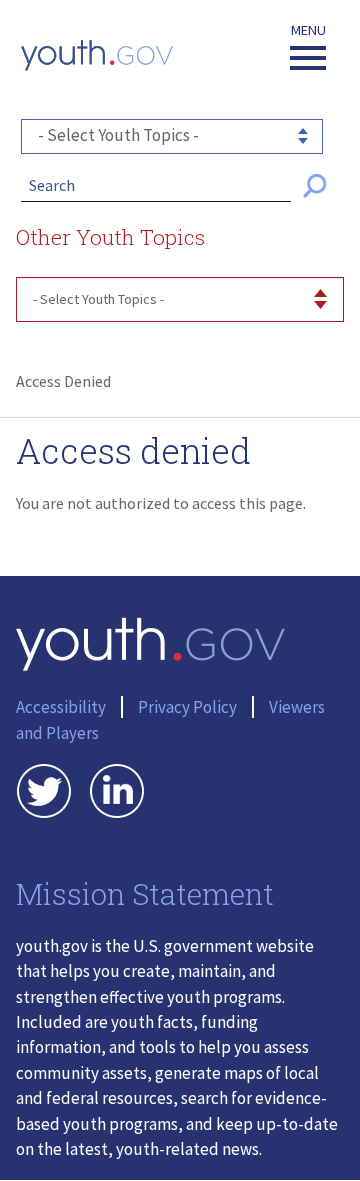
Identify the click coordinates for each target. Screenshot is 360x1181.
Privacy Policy (187, 707)
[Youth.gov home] (97, 55)
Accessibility (61, 707)
